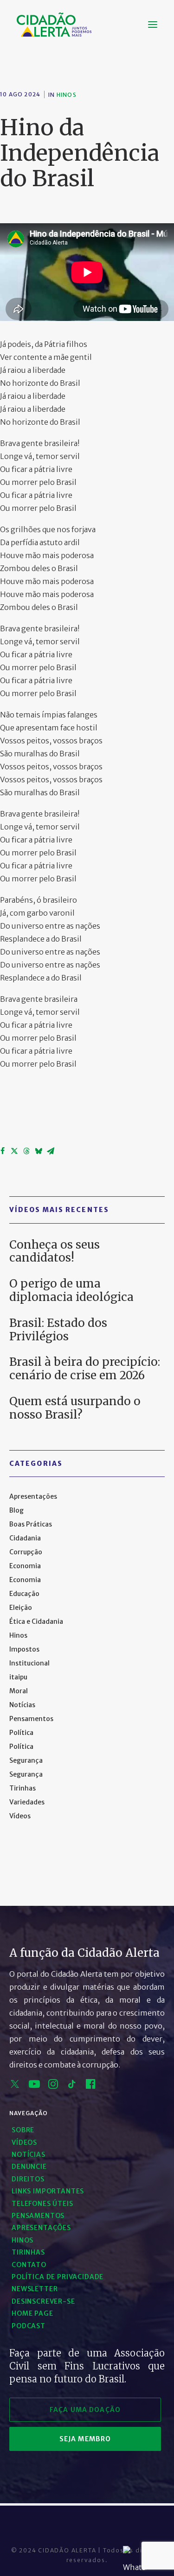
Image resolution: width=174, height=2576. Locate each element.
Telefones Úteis (42, 2204)
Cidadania (25, 1538)
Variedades (27, 1802)
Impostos (24, 1649)
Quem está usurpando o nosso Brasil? (75, 1408)
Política (21, 1733)
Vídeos (20, 1816)
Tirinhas (23, 1788)
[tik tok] (72, 2086)
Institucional (29, 1663)
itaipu (18, 1677)
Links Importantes (48, 2191)
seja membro (85, 2439)
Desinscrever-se (43, 2301)
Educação (24, 1594)
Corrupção (26, 1552)
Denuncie (29, 2167)
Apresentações (33, 1496)
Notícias (22, 1705)
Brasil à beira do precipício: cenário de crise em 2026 (85, 1369)
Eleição (21, 1608)
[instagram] (53, 2086)
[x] (15, 2086)
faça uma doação (85, 2410)
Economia (25, 1566)
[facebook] (91, 2086)
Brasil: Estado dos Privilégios (58, 1330)
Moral (19, 1691)
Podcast (29, 2326)
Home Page (32, 2313)
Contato (29, 2265)
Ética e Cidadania (36, 1621)
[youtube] (34, 2086)
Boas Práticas (31, 1524)
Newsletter (35, 2289)
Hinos (67, 95)
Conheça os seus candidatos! (55, 1251)
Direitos (28, 2179)
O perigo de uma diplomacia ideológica (71, 1290)
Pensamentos (31, 1719)
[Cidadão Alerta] (54, 25)
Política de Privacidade (58, 2277)
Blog (16, 1510)
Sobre (23, 2130)
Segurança (26, 1760)
